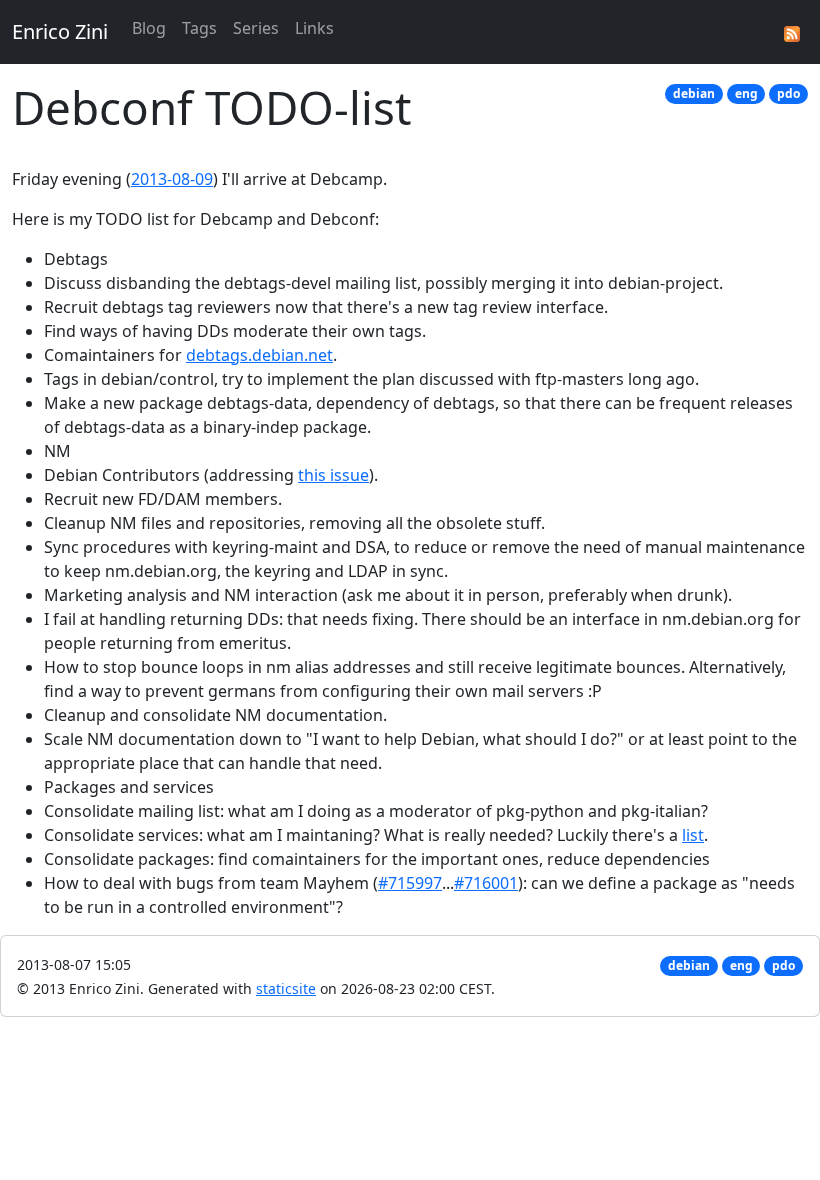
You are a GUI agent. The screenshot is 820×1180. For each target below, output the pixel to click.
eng (746, 93)
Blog (149, 28)
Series (256, 28)
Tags (199, 28)
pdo (788, 93)
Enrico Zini (60, 31)
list (693, 835)
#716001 (486, 883)
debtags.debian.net (259, 355)
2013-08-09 (172, 179)
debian (694, 93)
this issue (333, 475)
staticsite (286, 988)
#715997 (410, 883)
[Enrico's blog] (792, 32)
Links (314, 28)
